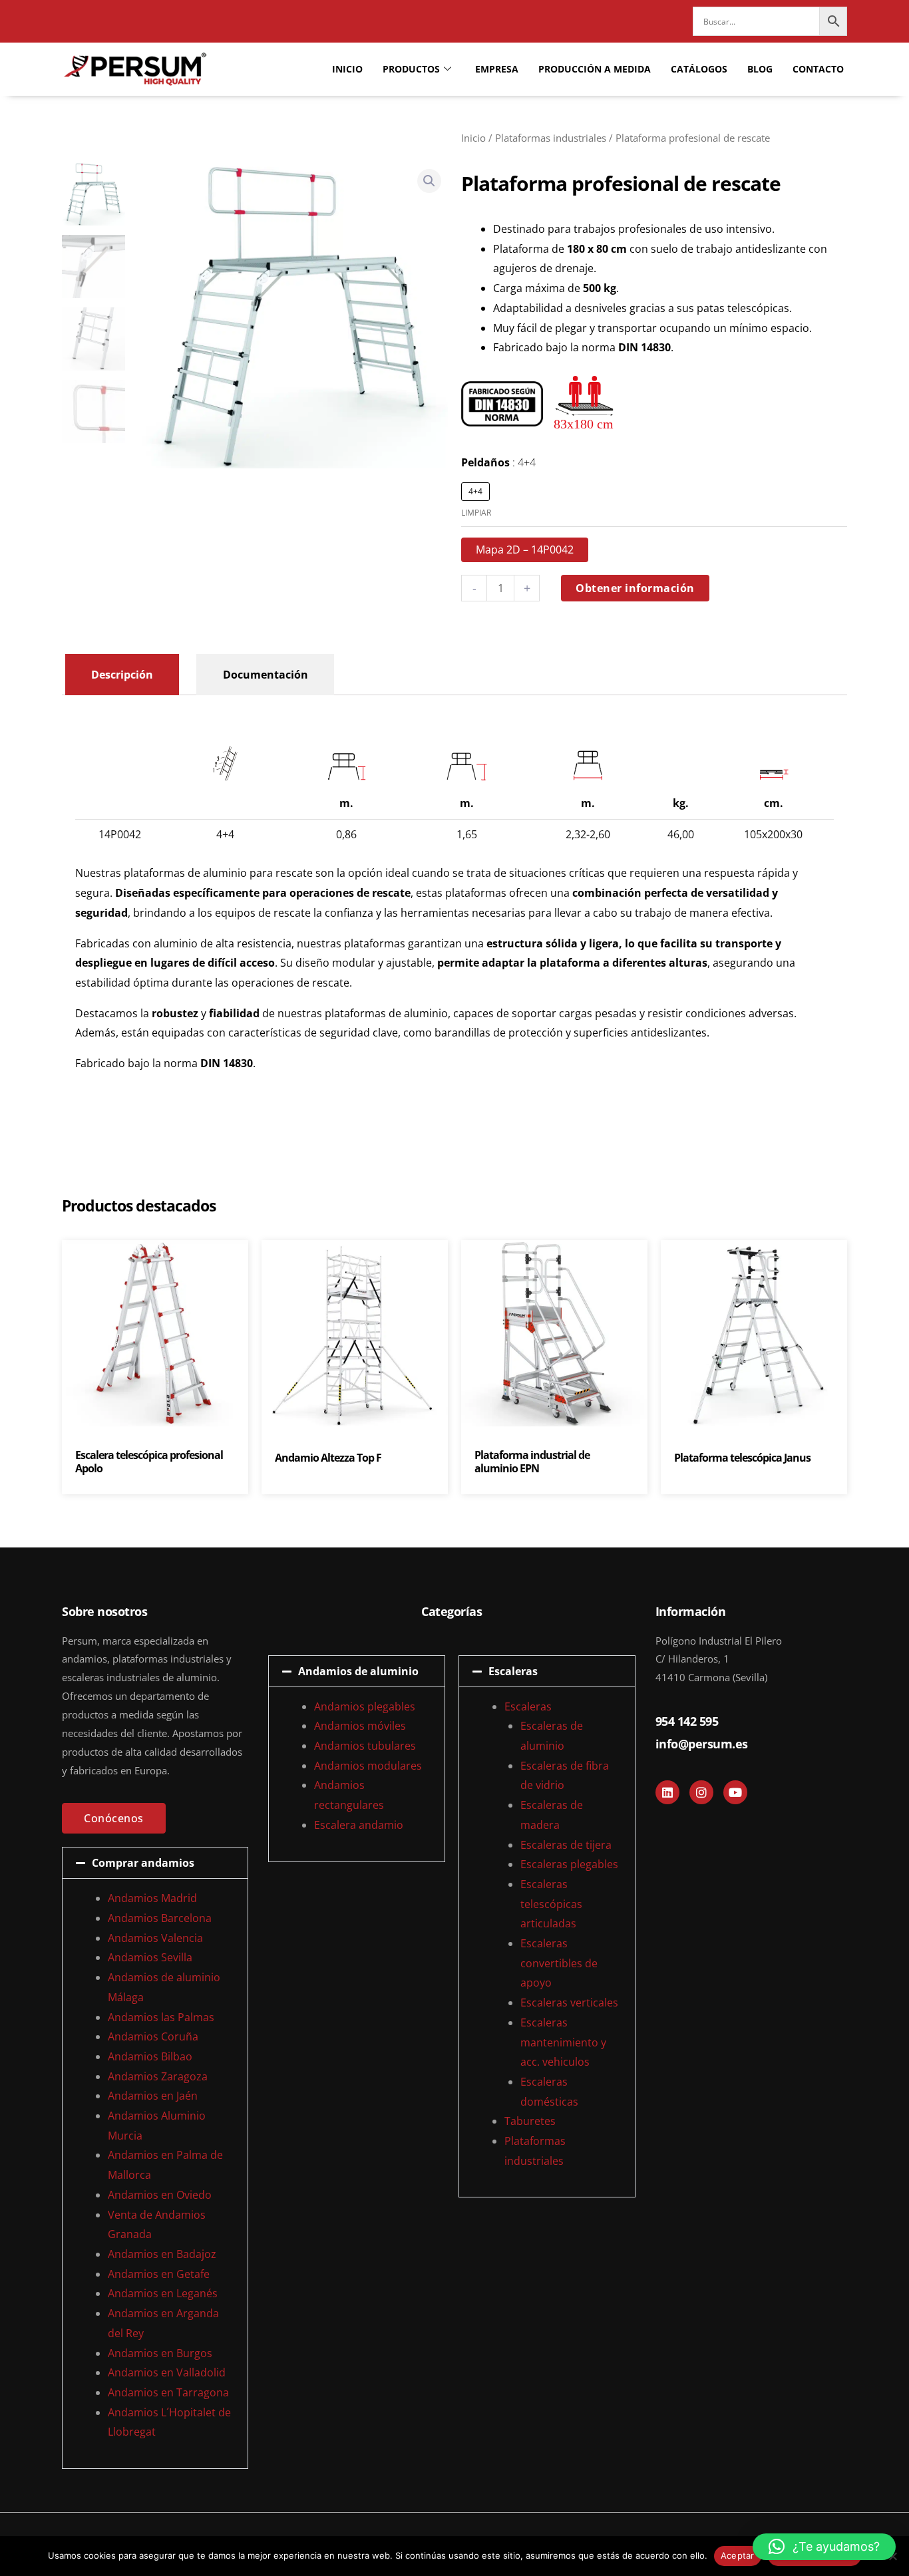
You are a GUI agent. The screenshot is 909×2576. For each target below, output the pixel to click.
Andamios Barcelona (160, 1918)
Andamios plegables (365, 1706)
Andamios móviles (360, 1726)
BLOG (760, 69)
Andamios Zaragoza (158, 2076)
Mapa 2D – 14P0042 (525, 550)
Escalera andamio (359, 1825)
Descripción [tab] (122, 675)
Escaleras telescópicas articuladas (551, 1904)
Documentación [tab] (266, 675)
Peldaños (498, 462)
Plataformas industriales (551, 138)
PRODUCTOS (411, 69)
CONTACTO (818, 69)
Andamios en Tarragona (168, 2392)
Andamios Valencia (155, 1938)
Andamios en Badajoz (162, 2254)
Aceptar (738, 2555)
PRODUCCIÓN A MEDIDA (595, 69)
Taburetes (530, 2121)
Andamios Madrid (152, 1898)
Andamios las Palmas (161, 2017)
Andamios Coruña (153, 2036)
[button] (429, 181)
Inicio (473, 138)
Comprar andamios (143, 1863)
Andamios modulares (368, 1766)
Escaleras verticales (569, 2003)
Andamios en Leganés (163, 2293)
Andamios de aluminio (358, 1671)
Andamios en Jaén (153, 2096)
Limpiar (476, 513)
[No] (892, 2556)
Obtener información (635, 588)
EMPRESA (497, 69)
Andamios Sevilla (150, 1957)
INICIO (347, 69)
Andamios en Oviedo (160, 2195)
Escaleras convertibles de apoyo (559, 1963)
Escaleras (513, 1671)
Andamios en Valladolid (167, 2372)
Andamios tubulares (365, 1746)
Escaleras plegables (569, 1864)
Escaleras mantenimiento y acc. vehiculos (563, 2042)
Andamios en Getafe (159, 2274)
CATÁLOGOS (699, 69)
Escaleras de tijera (566, 1845)
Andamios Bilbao (150, 2056)
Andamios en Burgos (160, 2353)
